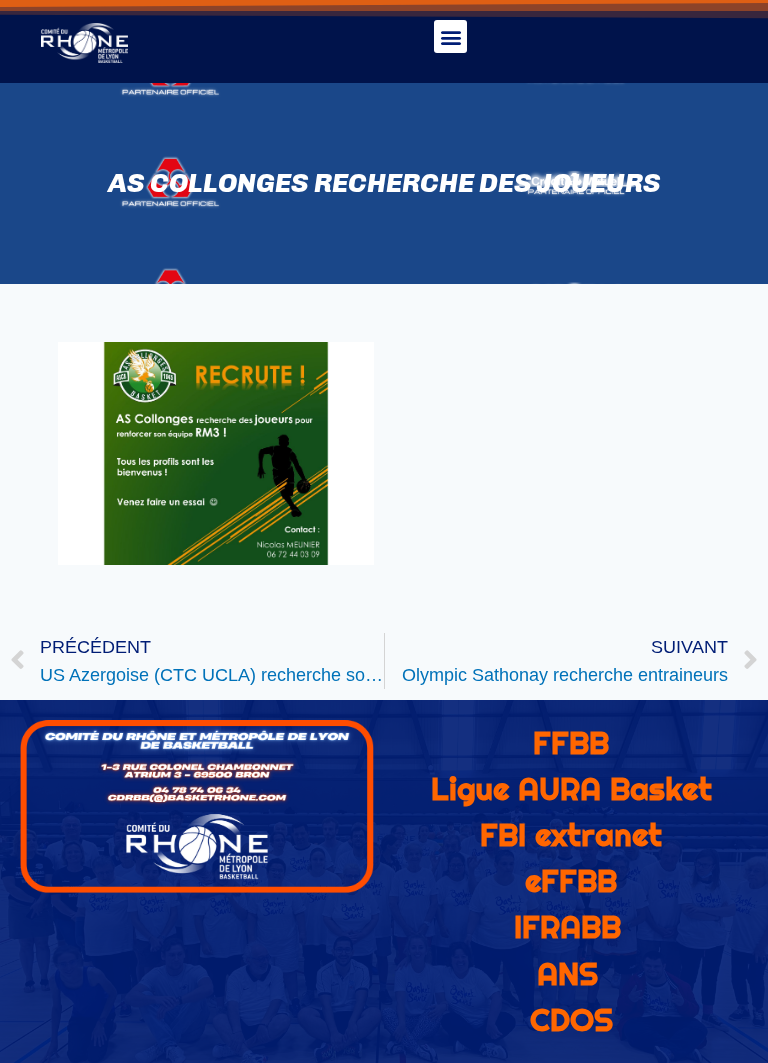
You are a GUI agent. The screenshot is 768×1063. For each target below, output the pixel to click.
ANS (567, 974)
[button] (450, 36)
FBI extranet (571, 835)
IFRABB (567, 927)
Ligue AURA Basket (571, 789)
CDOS (571, 1020)
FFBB (571, 743)
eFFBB (571, 881)
